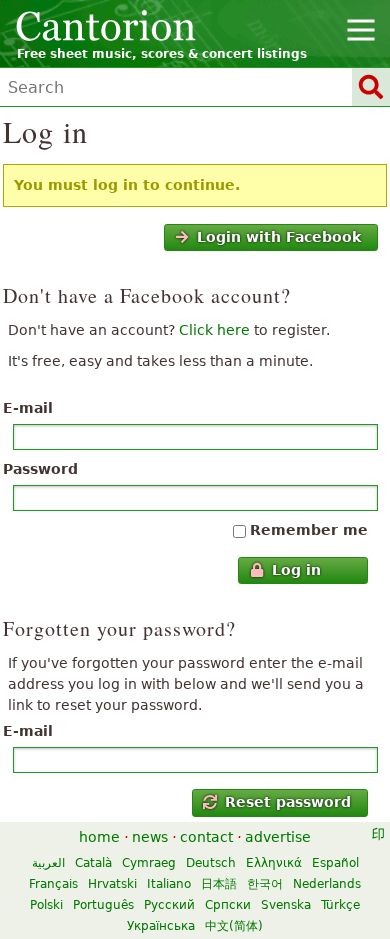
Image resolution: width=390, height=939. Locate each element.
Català (93, 863)
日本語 (219, 884)
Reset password (288, 802)
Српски (228, 905)
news (150, 837)
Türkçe (340, 905)
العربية (48, 863)
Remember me (309, 530)
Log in (296, 570)
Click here (214, 330)
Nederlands (327, 884)
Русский (169, 905)
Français (53, 884)
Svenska (286, 905)
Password (40, 469)
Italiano (169, 884)
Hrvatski (112, 884)
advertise (278, 837)
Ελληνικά (274, 863)
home (99, 837)
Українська (161, 926)
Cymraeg (149, 863)
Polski (46, 905)
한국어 (265, 884)
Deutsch (211, 863)
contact (206, 837)
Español (335, 863)
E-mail (28, 408)
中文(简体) (234, 926)
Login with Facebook (279, 237)
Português (103, 905)
